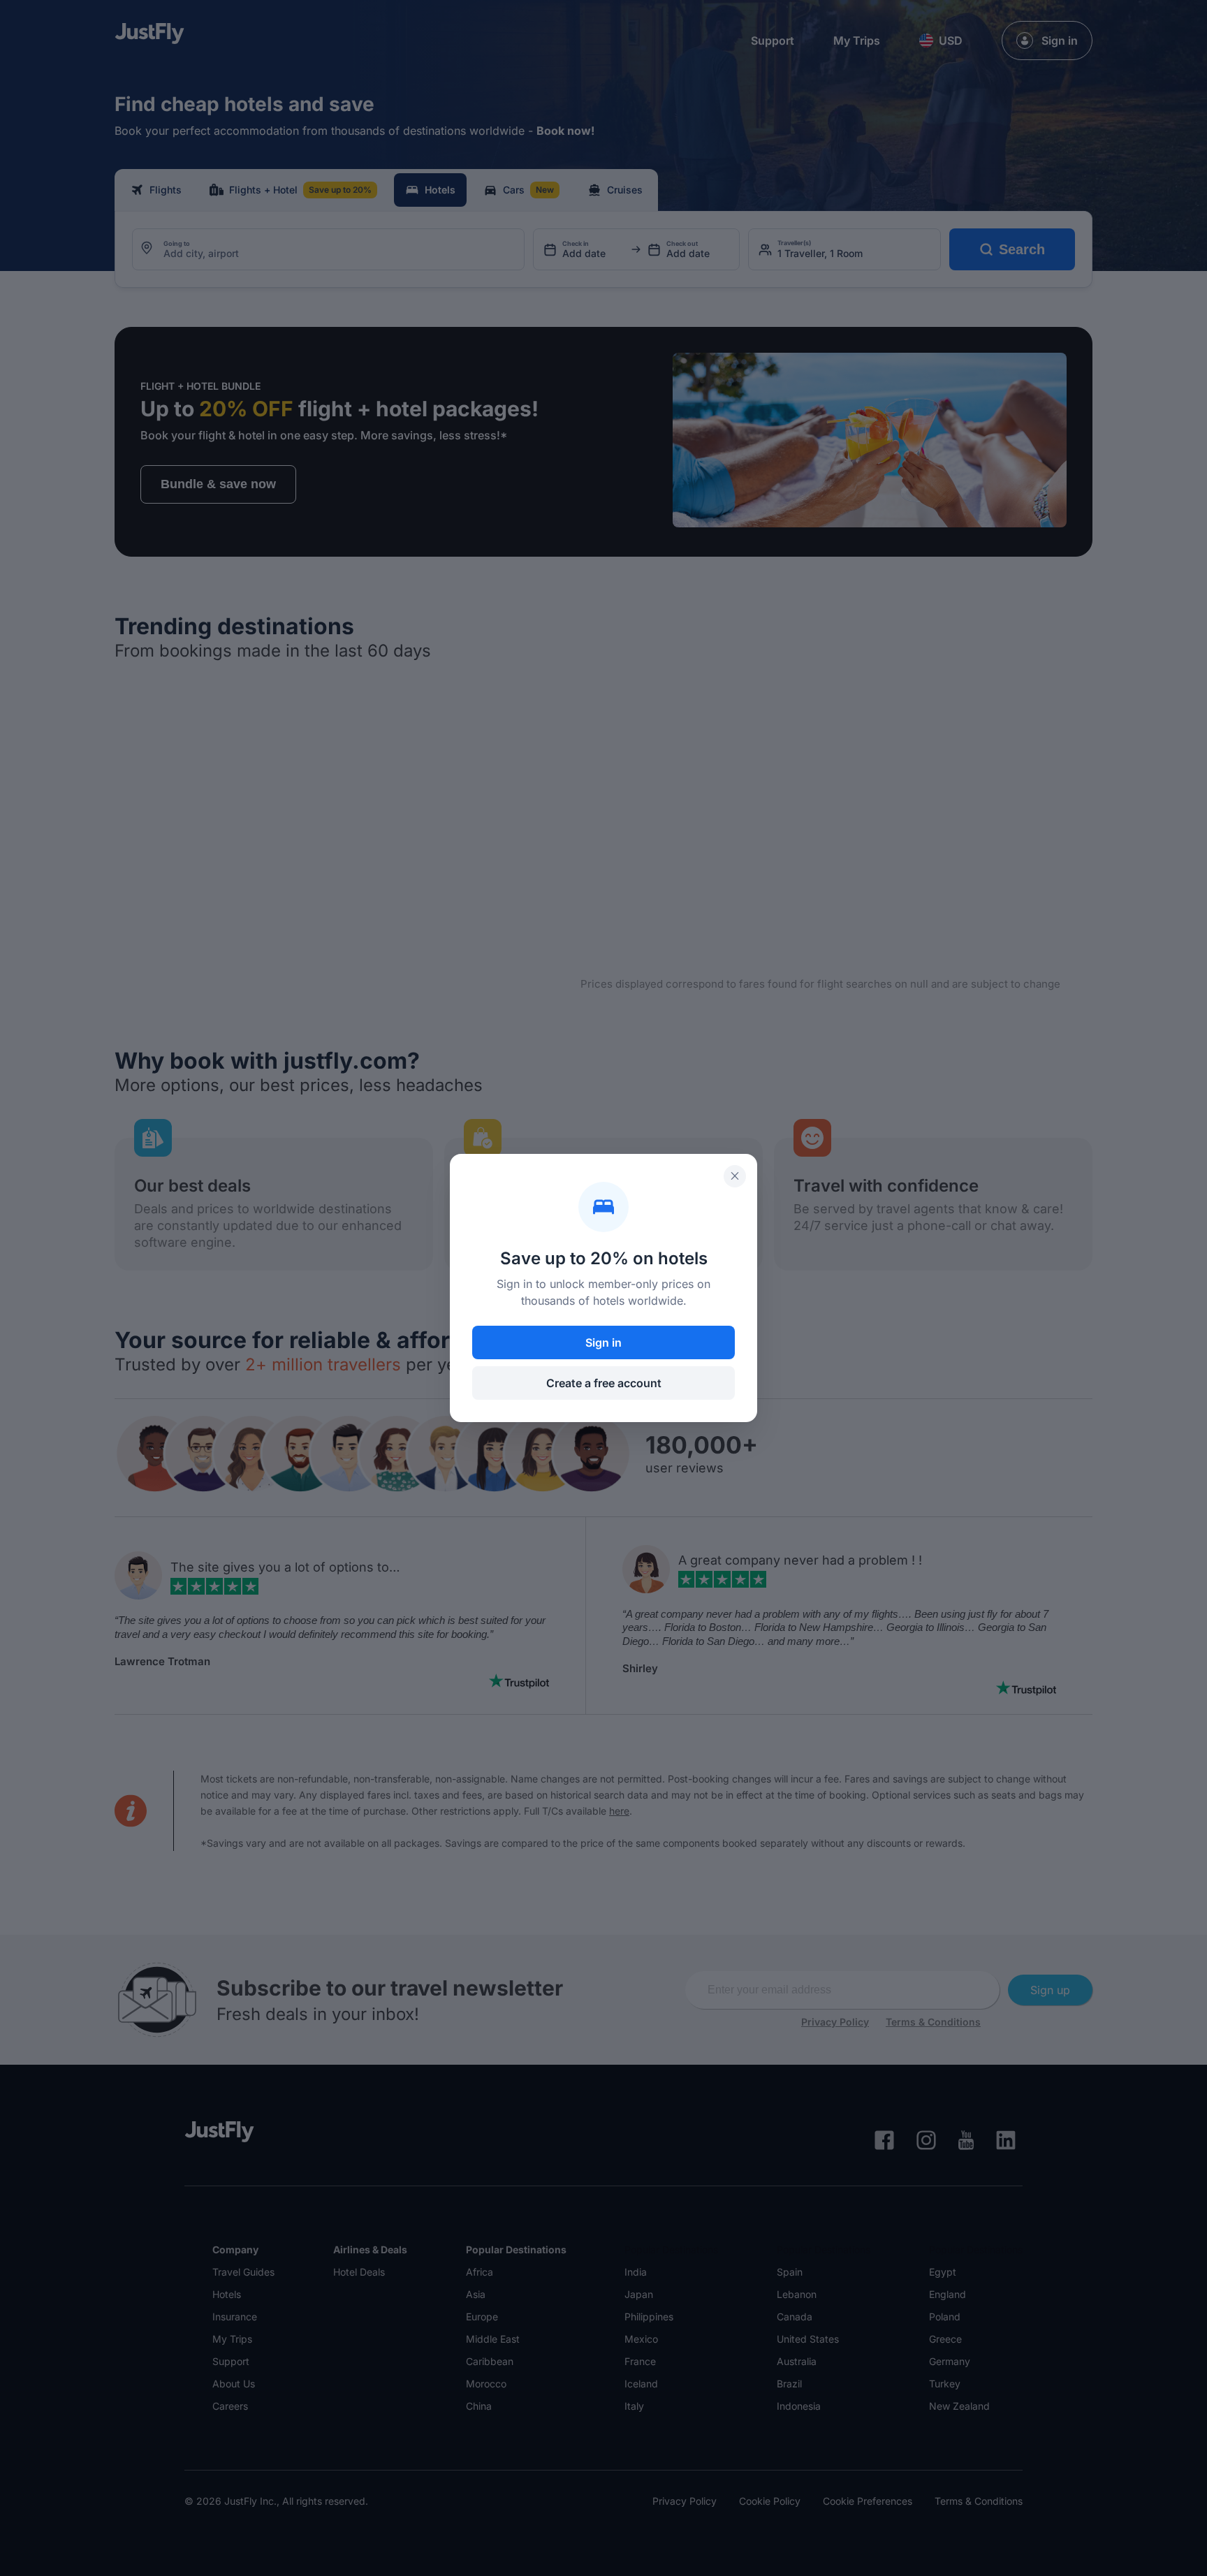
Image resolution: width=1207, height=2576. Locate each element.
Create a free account (604, 1383)
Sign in (603, 1342)
